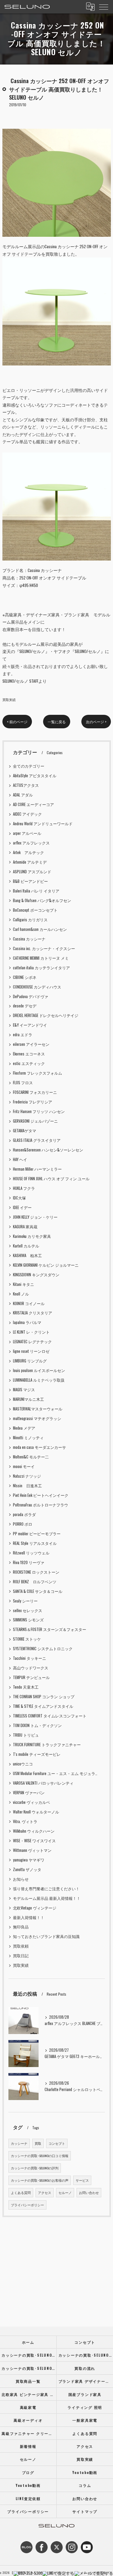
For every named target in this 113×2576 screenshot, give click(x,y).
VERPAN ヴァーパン (29, 1793)
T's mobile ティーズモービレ (37, 1754)
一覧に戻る (57, 722)
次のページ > (96, 722)
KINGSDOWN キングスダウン (36, 1275)
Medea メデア (24, 1428)
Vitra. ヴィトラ (25, 1821)
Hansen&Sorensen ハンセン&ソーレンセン (48, 1150)
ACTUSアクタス (26, 785)
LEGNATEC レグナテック (32, 1342)
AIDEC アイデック (27, 814)
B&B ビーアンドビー (30, 881)
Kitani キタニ (24, 1284)
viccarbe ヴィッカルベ (31, 1802)
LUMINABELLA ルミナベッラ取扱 (39, 1380)
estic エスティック (29, 1063)
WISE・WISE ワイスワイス (34, 1841)
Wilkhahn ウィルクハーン (34, 1831)
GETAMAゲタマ (25, 1131)
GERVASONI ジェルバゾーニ (35, 1121)
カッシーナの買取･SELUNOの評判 (35, 2168)
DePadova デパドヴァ (31, 996)
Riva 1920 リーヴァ (29, 1562)
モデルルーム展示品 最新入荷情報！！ (47, 1898)
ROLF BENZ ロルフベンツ (35, 1582)
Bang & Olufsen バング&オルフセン (42, 900)
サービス (82, 2180)
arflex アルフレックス (31, 843)
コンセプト (57, 2143)
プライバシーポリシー (27, 2205)
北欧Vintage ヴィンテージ (35, 1908)
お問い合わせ (89, 2192)
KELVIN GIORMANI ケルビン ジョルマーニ (46, 1265)
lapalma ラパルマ (27, 1322)
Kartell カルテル (26, 1246)
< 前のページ (17, 722)
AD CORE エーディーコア (33, 804)
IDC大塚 (19, 1198)
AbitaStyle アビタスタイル (35, 776)
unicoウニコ (23, 1764)
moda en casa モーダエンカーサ (39, 1447)
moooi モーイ (24, 1466)
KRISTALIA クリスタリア (33, 1313)
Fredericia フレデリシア (33, 1102)
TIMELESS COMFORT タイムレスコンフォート (50, 1716)
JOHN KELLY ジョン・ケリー (35, 1217)
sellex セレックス (28, 1610)
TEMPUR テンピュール (31, 1677)
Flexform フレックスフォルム (38, 1073)
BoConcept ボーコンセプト (35, 910)
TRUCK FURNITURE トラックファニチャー (47, 1745)
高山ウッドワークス (31, 1668)
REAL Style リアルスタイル (35, 1543)
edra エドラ (23, 1035)
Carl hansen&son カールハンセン (40, 929)
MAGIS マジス (24, 1390)
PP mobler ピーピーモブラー (37, 1534)
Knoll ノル (21, 1294)
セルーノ (65, 2192)
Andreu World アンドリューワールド (43, 824)
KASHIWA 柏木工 (27, 1255)
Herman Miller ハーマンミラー (37, 1169)
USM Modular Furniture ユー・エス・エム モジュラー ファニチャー (56, 1773)
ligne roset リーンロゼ (31, 1351)
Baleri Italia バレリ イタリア (36, 891)
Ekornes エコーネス (29, 1054)
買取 (38, 2143)
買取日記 (21, 1956)
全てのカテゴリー (29, 766)
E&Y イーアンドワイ (30, 1025)
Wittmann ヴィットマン (32, 1850)
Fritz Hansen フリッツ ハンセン (39, 1111)
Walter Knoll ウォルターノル (36, 1812)
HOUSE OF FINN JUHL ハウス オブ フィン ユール (51, 1179)
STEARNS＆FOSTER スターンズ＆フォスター (50, 1629)
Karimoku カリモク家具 (32, 1236)
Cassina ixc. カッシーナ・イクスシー (44, 948)
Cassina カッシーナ (29, 939)
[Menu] (104, 7)
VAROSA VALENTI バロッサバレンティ (43, 1783)
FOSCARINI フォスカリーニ (35, 1092)
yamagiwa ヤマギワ (29, 1860)
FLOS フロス (23, 1083)
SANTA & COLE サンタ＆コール (38, 1591)
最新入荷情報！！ (29, 1917)
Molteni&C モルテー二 (31, 1457)
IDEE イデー (22, 1207)
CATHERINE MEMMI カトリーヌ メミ (41, 958)
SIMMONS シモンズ (28, 1620)
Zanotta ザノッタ (27, 1869)
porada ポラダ (24, 1514)
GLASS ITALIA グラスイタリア (37, 1140)
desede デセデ (25, 1006)
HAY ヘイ (20, 1159)
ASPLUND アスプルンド (32, 872)
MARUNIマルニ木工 (28, 1399)
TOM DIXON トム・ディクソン (37, 1725)
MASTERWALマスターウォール (38, 1409)
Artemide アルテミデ (30, 862)
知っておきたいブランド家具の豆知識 (46, 1936)
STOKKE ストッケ (27, 1639)
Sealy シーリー (25, 1601)
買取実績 (9, 699)
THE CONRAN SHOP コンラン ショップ (44, 1697)
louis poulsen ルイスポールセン (39, 1370)
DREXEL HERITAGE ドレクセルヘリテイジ (46, 1015)
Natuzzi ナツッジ (27, 1476)
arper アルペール (27, 833)
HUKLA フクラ (24, 1188)
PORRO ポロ (23, 1524)
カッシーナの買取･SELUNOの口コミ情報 (40, 2156)
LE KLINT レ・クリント (31, 1332)
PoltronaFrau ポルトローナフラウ (41, 1505)
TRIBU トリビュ (26, 1735)
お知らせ (21, 1879)
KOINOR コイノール (29, 1303)
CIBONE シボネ (25, 977)
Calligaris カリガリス (30, 920)
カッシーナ (19, 2143)
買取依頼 (21, 1946)
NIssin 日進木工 (27, 1486)
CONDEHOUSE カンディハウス (37, 987)
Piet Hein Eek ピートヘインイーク (41, 1495)
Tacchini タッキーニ (30, 1658)
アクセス (45, 2192)
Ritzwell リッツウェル (31, 1553)
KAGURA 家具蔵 (25, 1227)
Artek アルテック (28, 852)
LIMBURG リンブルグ (30, 1361)
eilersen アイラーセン (31, 1044)
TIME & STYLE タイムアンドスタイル (43, 1706)
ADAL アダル (23, 795)
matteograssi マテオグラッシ (37, 1418)
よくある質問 (21, 2192)
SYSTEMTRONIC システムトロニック (43, 1649)
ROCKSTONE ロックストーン (36, 1572)
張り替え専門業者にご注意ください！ (46, 1889)
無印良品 (21, 1927)
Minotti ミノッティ (28, 1438)
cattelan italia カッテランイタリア (41, 968)
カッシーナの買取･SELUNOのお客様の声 (40, 2180)
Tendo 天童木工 (26, 1687)
